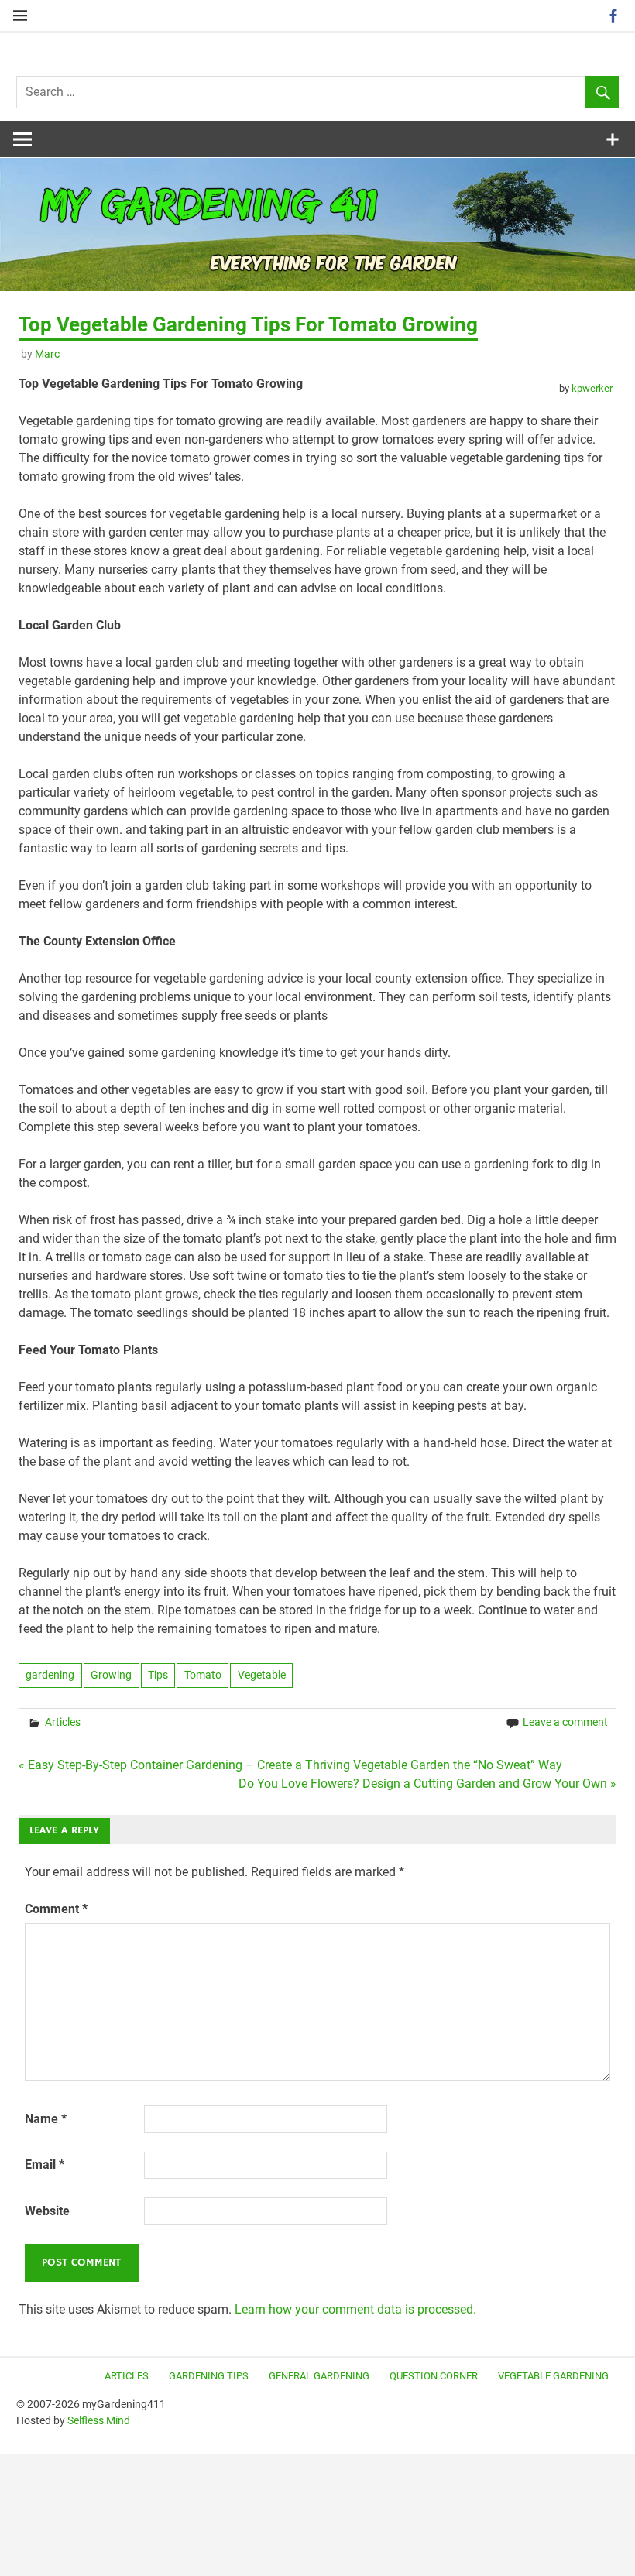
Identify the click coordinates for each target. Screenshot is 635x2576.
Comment (56, 1909)
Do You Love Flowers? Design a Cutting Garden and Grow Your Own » (427, 1784)
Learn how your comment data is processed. (355, 2309)
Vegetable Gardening (553, 2376)
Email (45, 2164)
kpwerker (592, 388)
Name (46, 2119)
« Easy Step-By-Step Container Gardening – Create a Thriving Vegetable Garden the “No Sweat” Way (290, 1765)
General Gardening (319, 2376)
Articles (63, 1722)
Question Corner (434, 2376)
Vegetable (262, 1675)
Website (47, 2211)
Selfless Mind (99, 2420)
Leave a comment (565, 1722)
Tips (158, 1675)
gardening (50, 1675)
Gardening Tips (209, 2376)
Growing (111, 1675)
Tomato (203, 1675)
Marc (47, 354)
